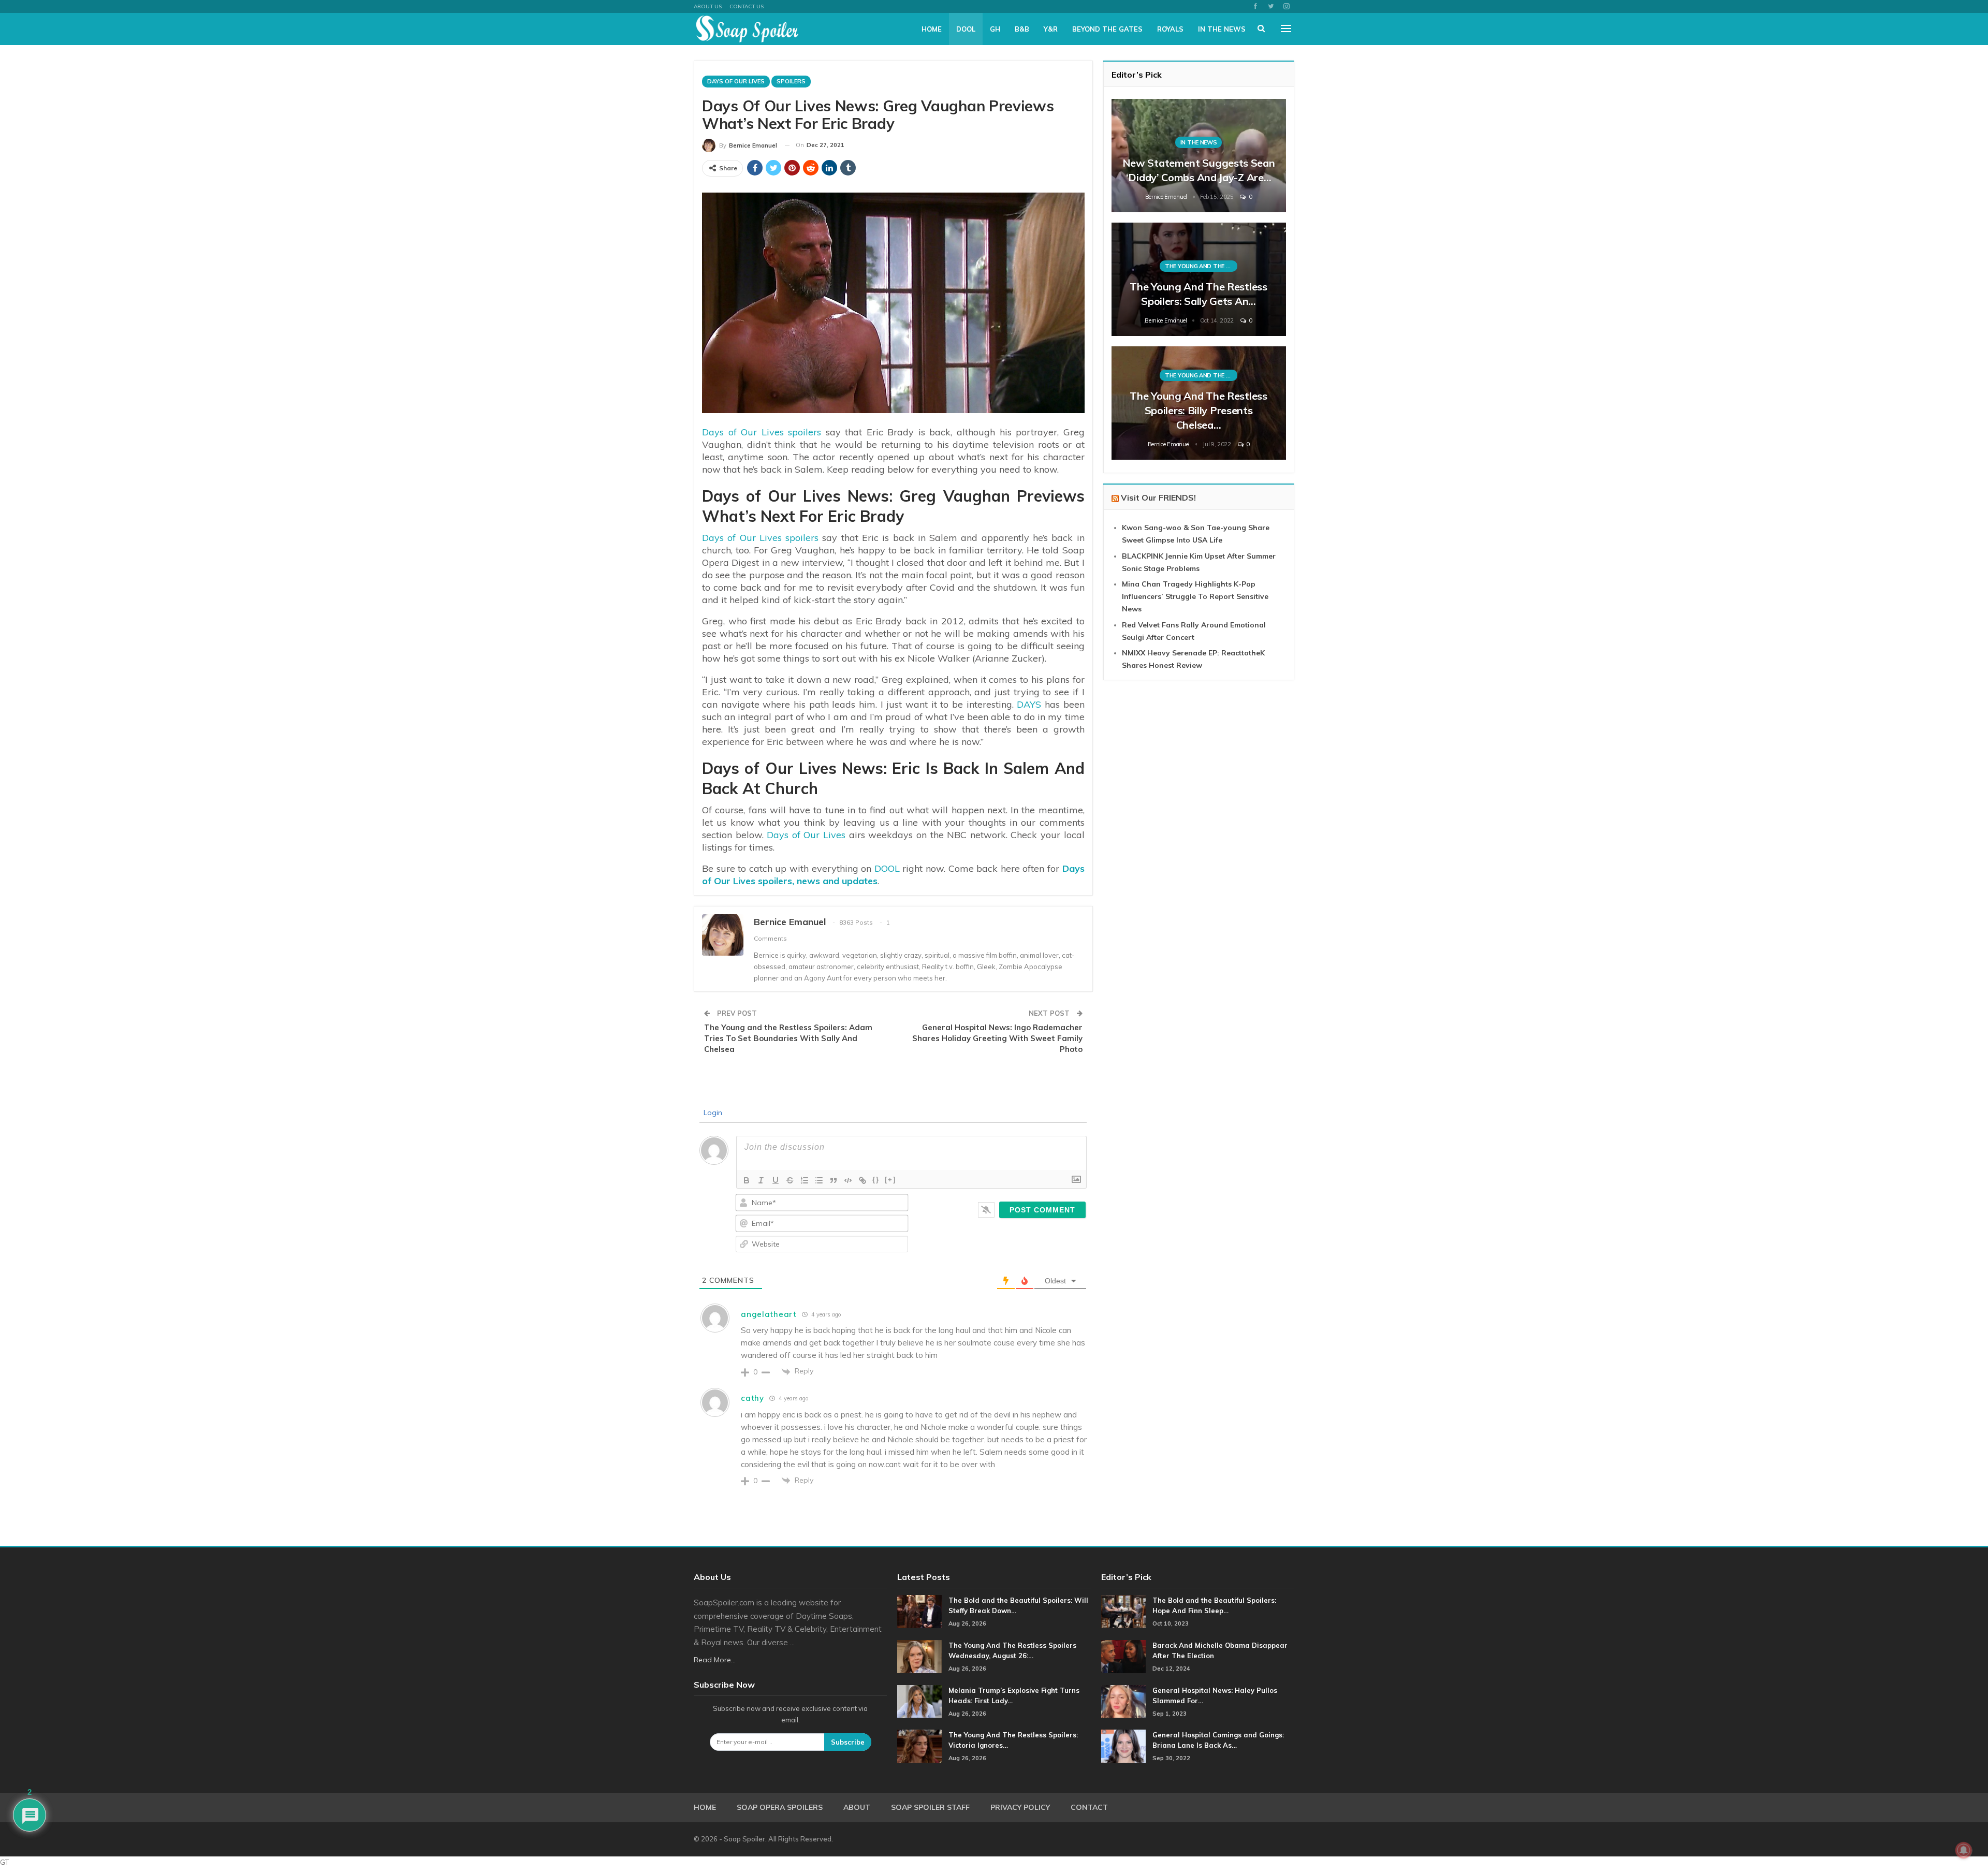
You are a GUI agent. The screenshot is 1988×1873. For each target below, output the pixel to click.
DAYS (1029, 704)
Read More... (715, 1660)
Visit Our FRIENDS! (1158, 497)
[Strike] (790, 1180)
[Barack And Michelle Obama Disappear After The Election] (1123, 1657)
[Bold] (747, 1180)
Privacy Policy (1020, 1807)
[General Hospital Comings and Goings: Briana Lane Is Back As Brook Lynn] (1123, 1746)
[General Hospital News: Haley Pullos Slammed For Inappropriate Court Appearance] (1123, 1702)
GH (995, 29)
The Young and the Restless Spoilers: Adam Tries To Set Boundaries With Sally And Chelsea (788, 1038)
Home (932, 29)
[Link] (863, 1180)
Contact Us (747, 6)
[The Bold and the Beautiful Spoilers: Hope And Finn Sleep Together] (1123, 1612)
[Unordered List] (819, 1180)
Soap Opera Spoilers (780, 1807)
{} (876, 1180)
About (857, 1807)
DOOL (966, 29)
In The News (1222, 29)
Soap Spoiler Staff (930, 1807)
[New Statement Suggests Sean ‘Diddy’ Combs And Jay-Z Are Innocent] (1199, 156)
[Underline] (776, 1180)
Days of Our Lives (806, 835)
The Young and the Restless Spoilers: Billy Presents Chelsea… (1198, 410)
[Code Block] (848, 1180)
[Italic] (761, 1180)
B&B (1022, 29)
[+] (890, 1180)
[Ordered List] (805, 1180)
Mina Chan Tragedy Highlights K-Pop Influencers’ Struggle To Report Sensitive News (1195, 596)
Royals (1170, 29)
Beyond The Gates (1107, 29)
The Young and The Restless (1201, 266)
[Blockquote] (834, 1180)
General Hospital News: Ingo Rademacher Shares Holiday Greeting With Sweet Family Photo (997, 1038)
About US (708, 6)
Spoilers (791, 81)
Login (712, 1113)
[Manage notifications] (1964, 1850)
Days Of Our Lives (736, 81)
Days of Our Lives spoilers (762, 432)
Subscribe (848, 1742)
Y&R (1051, 29)
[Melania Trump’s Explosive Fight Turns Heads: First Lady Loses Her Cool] (919, 1702)
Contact (1089, 1807)
